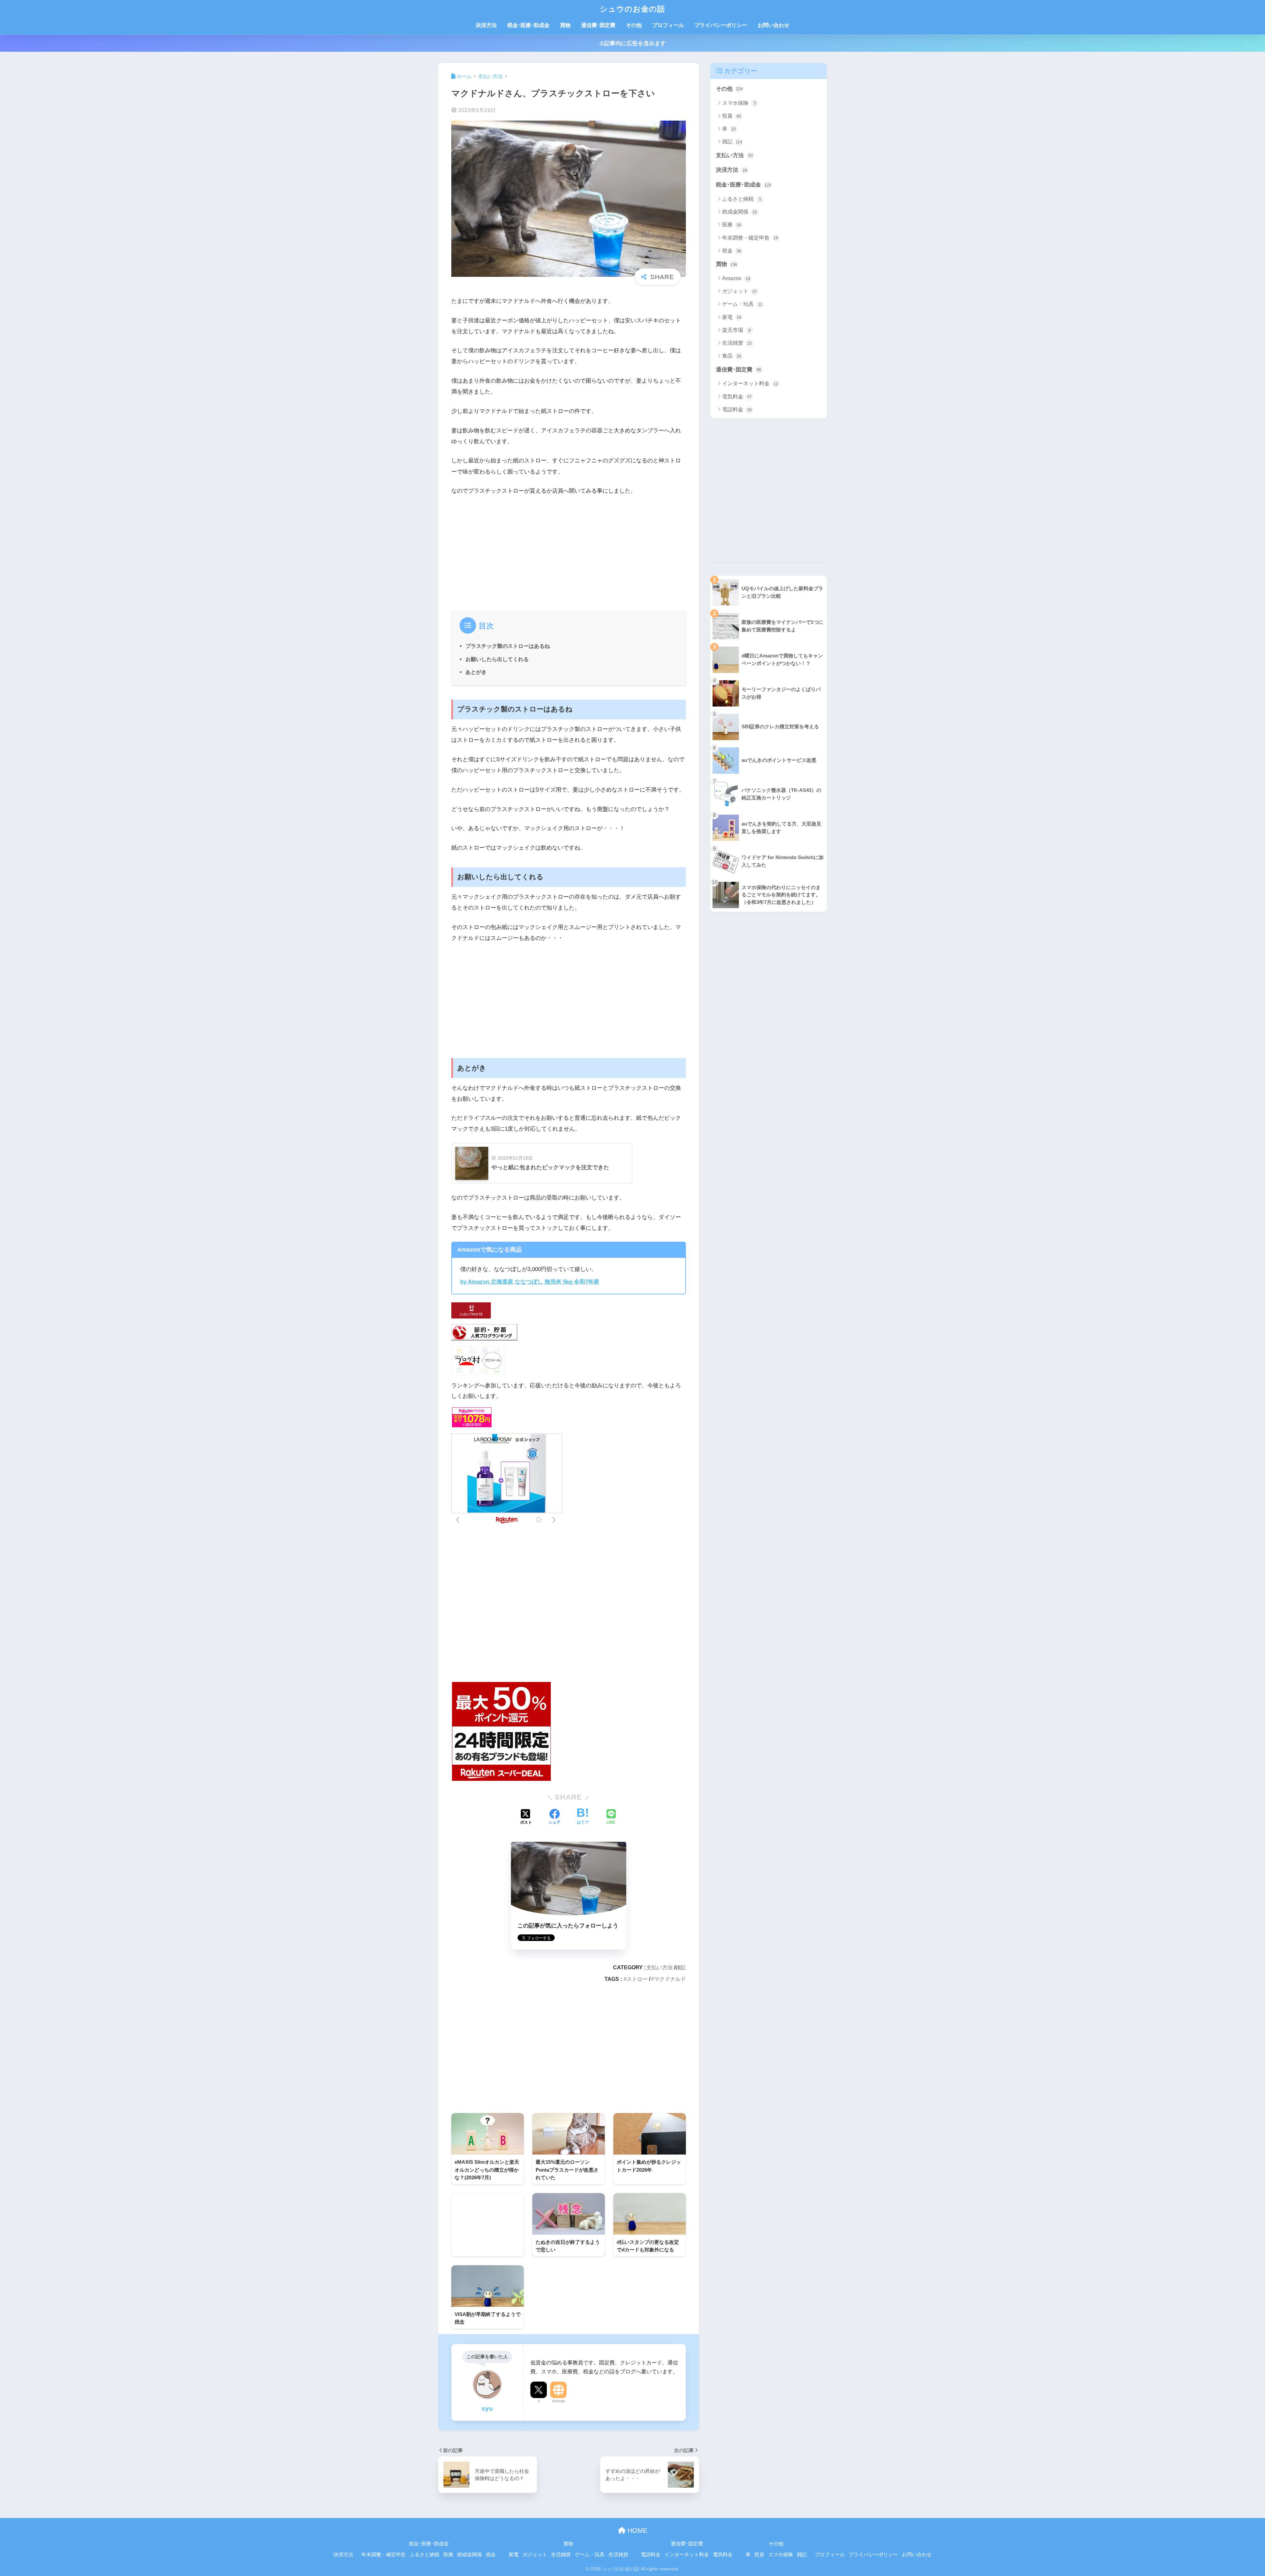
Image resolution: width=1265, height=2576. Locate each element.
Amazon (736, 278)
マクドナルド (670, 1979)
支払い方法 (660, 1967)
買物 (565, 25)
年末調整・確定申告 (750, 238)
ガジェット (740, 291)
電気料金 (737, 397)
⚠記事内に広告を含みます (632, 43)
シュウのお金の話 (632, 9)
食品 (732, 356)
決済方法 (486, 25)
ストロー (637, 1979)
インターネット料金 (750, 383)
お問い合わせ (773, 25)
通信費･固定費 (598, 25)
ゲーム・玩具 (742, 304)
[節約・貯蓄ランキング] (484, 1332)
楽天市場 (736, 330)
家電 (732, 317)
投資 (732, 116)
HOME (636, 2531)
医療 (732, 225)
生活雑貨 (737, 343)
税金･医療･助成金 (528, 25)
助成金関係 (740, 212)
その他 (634, 25)
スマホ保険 (739, 103)
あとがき (476, 672)
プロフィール (668, 25)
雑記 (681, 1967)
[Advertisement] (569, 551)
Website (559, 2401)
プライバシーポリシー (721, 25)
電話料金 (737, 409)
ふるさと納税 (742, 199)
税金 (732, 251)
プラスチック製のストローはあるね (508, 646)
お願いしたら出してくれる (497, 659)
